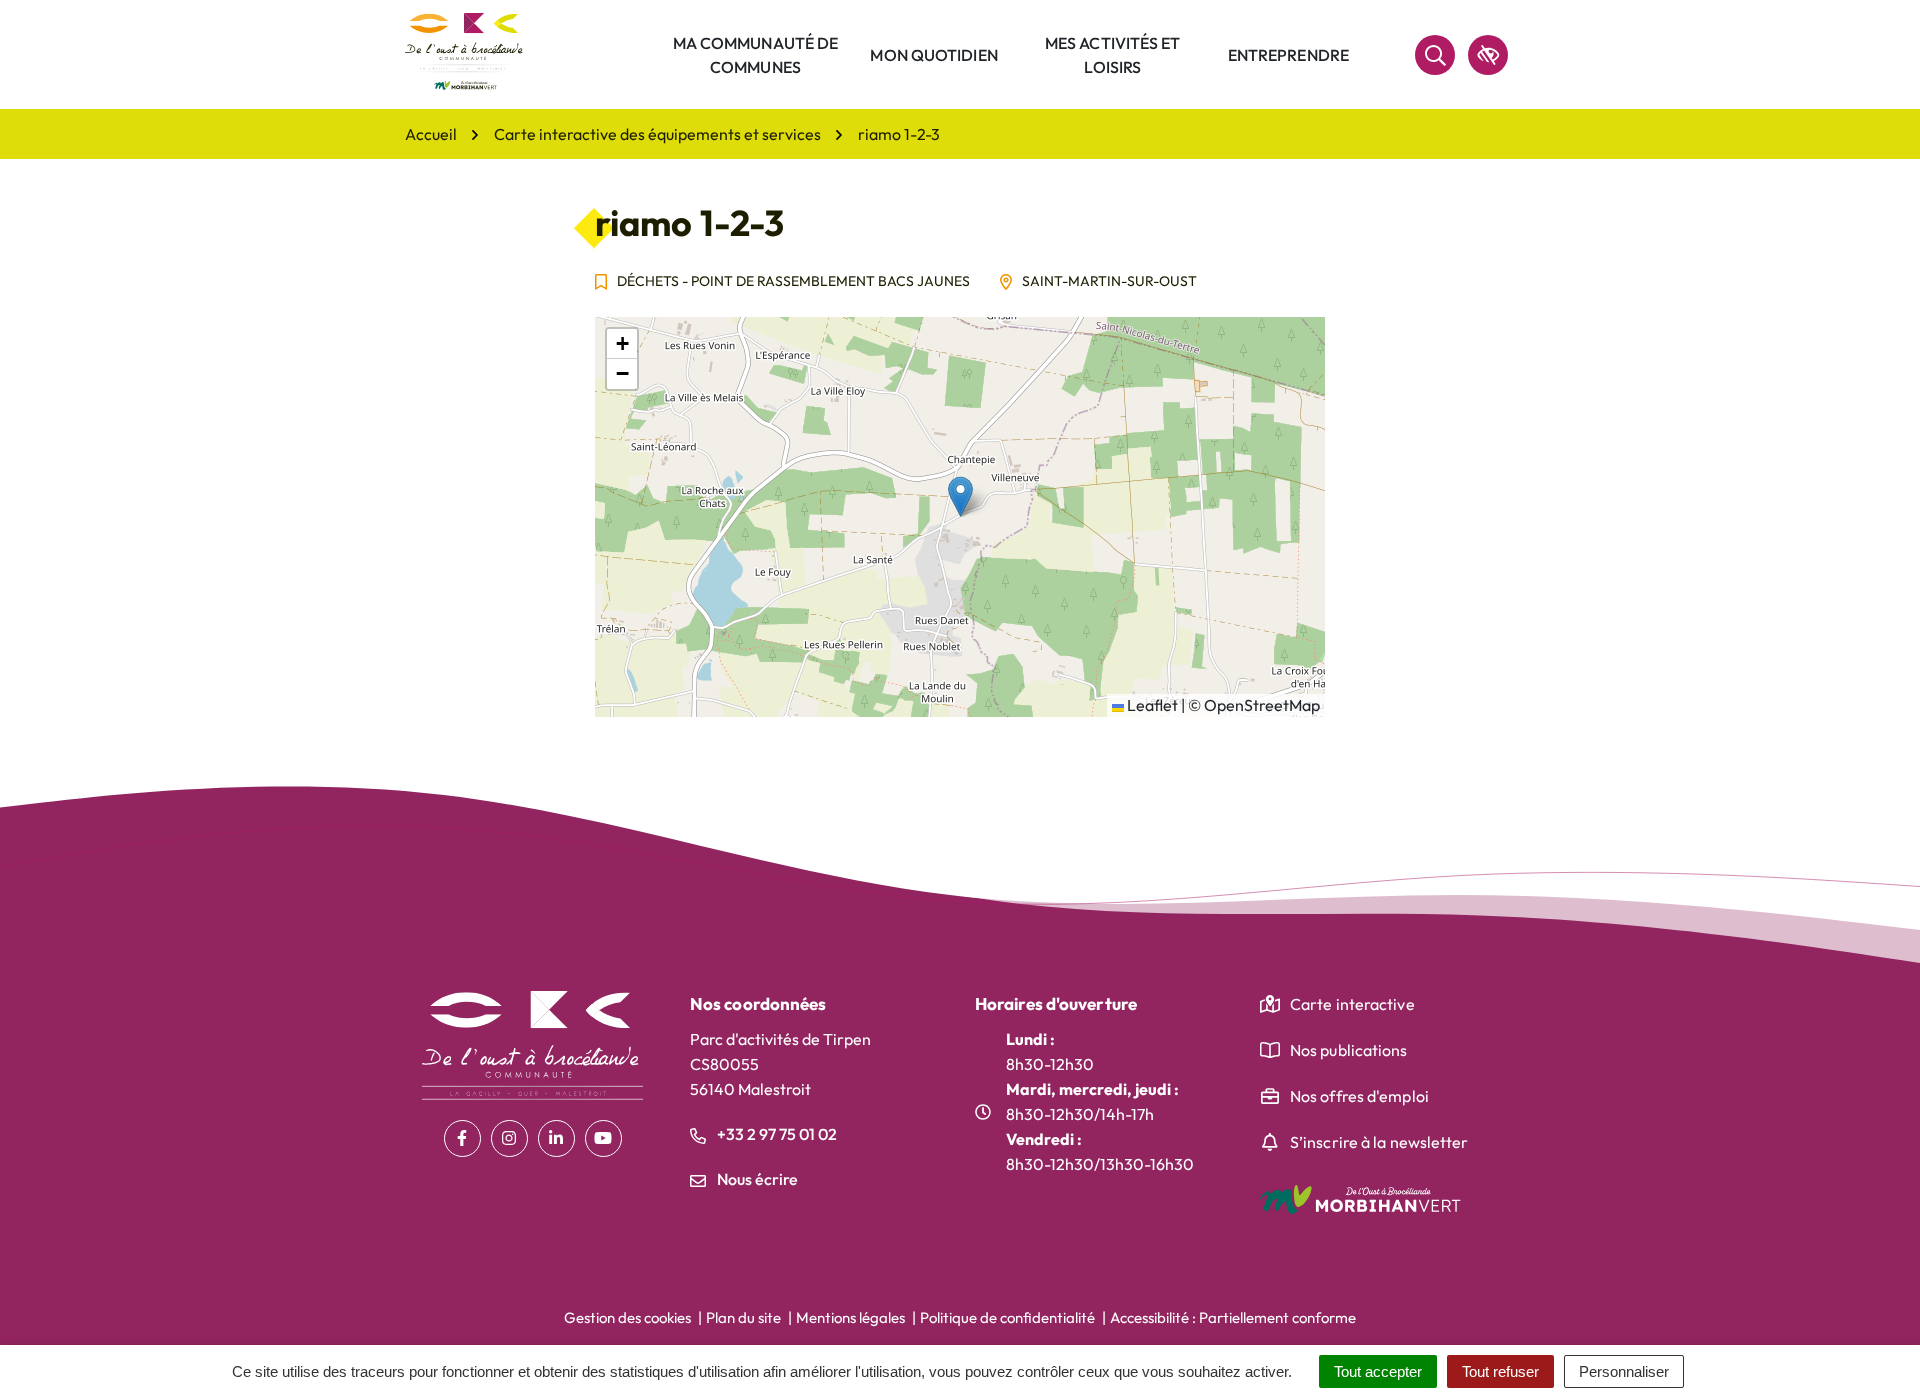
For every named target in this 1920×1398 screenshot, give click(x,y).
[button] (960, 496)
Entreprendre (1288, 55)
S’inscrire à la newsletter (1379, 1142)
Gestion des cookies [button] (627, 1317)
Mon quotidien (933, 55)
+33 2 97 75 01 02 (775, 1134)
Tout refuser (1500, 1371)
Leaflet (1151, 705)
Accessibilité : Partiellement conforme (1233, 1317)
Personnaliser (1624, 1371)
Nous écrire (756, 1179)
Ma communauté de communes (756, 55)
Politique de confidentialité (1007, 1317)
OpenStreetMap (1262, 705)
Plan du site (743, 1317)
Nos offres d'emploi (1359, 1096)
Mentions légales (850, 1317)
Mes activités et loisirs (1113, 55)
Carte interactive (1352, 1004)
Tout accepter (1378, 1371)
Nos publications (1349, 1050)
